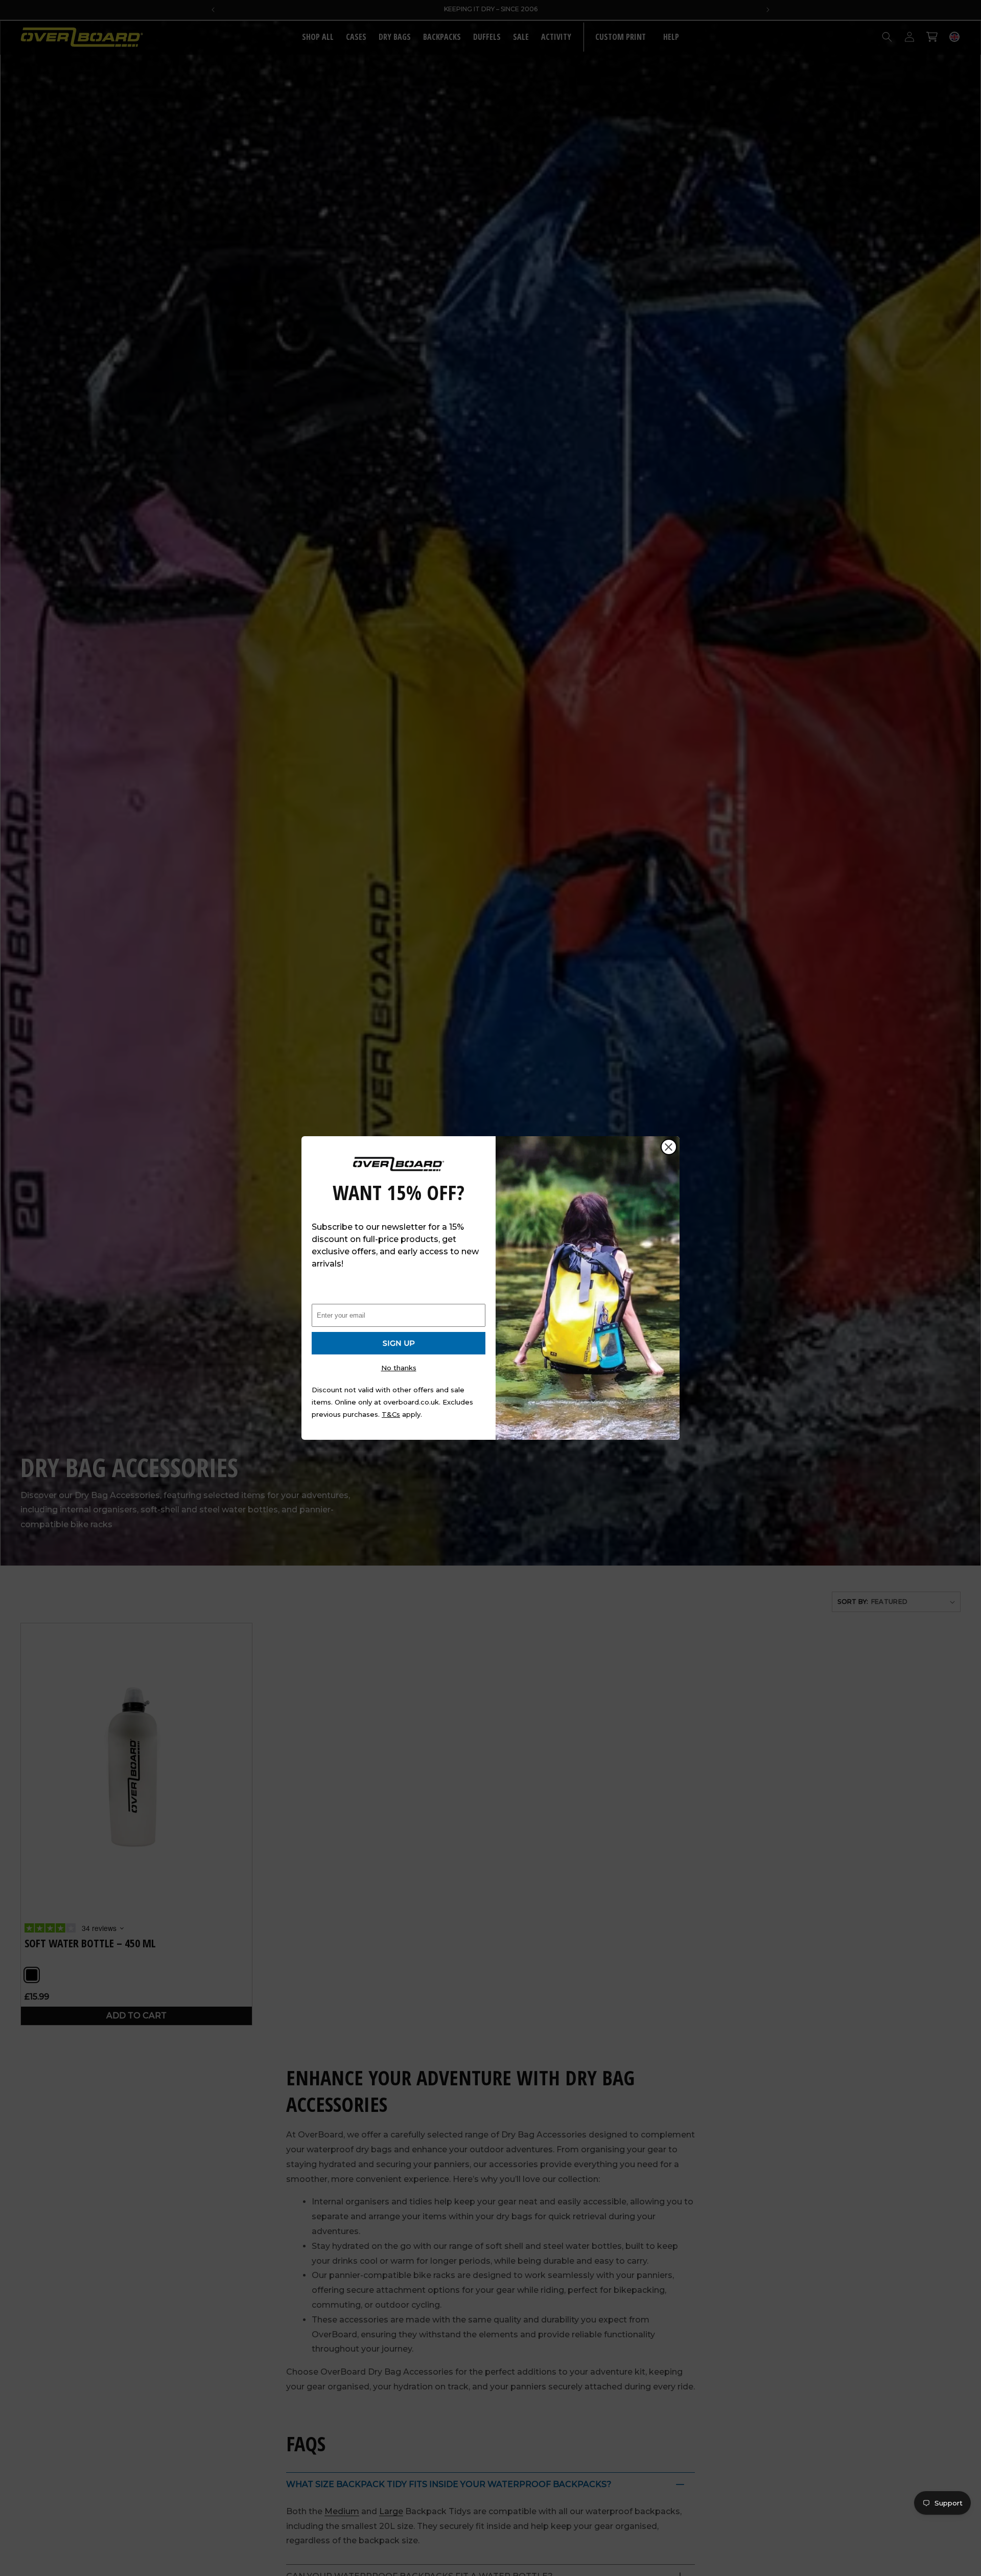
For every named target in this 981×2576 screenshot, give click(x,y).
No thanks (399, 1368)
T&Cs (391, 1414)
